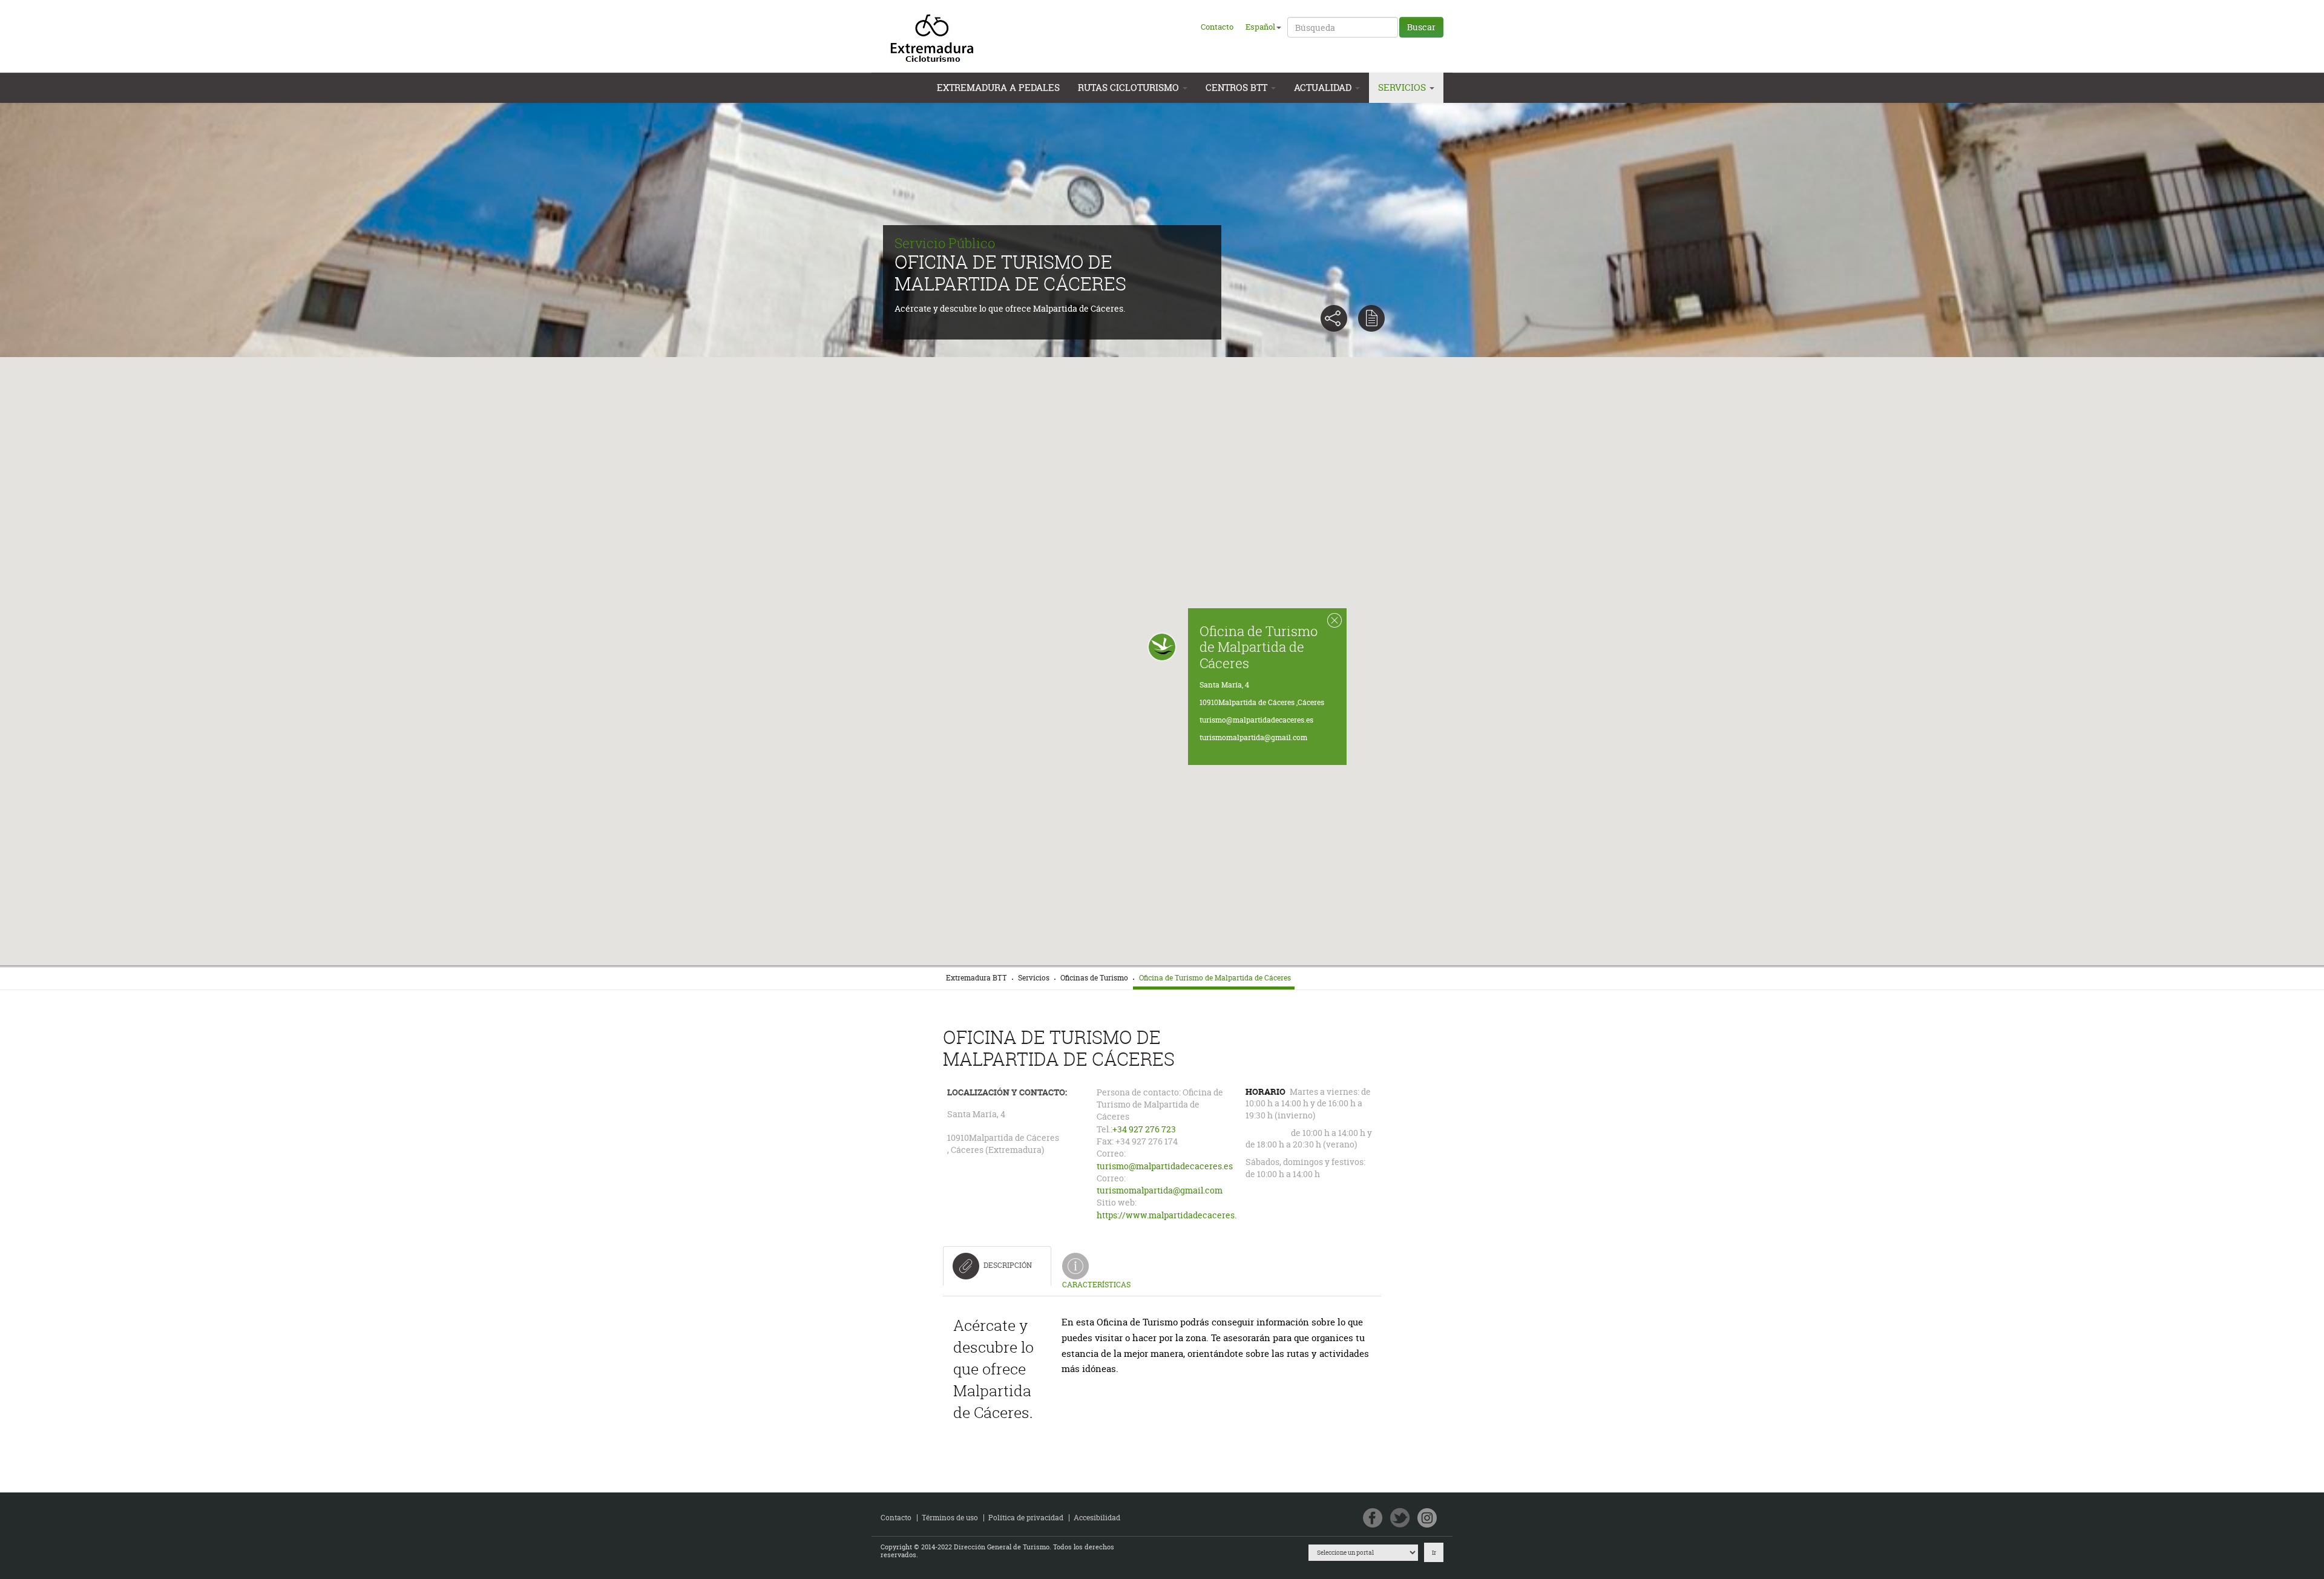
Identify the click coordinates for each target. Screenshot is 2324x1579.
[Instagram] (1427, 1519)
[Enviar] (1371, 318)
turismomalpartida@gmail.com (1253, 737)
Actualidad (1324, 87)
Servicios (1403, 87)
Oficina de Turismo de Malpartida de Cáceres (1259, 646)
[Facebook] (1373, 1519)
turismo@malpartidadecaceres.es (1256, 720)
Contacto (1217, 27)
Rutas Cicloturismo (1130, 87)
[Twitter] (1400, 1519)
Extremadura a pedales (998, 87)
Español (1260, 27)
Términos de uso (950, 1518)
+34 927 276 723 (1144, 1129)
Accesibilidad (1097, 1518)
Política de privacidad (1026, 1518)
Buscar (1421, 27)
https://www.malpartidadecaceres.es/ (1173, 1215)
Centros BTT (1238, 87)
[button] (1162, 647)
